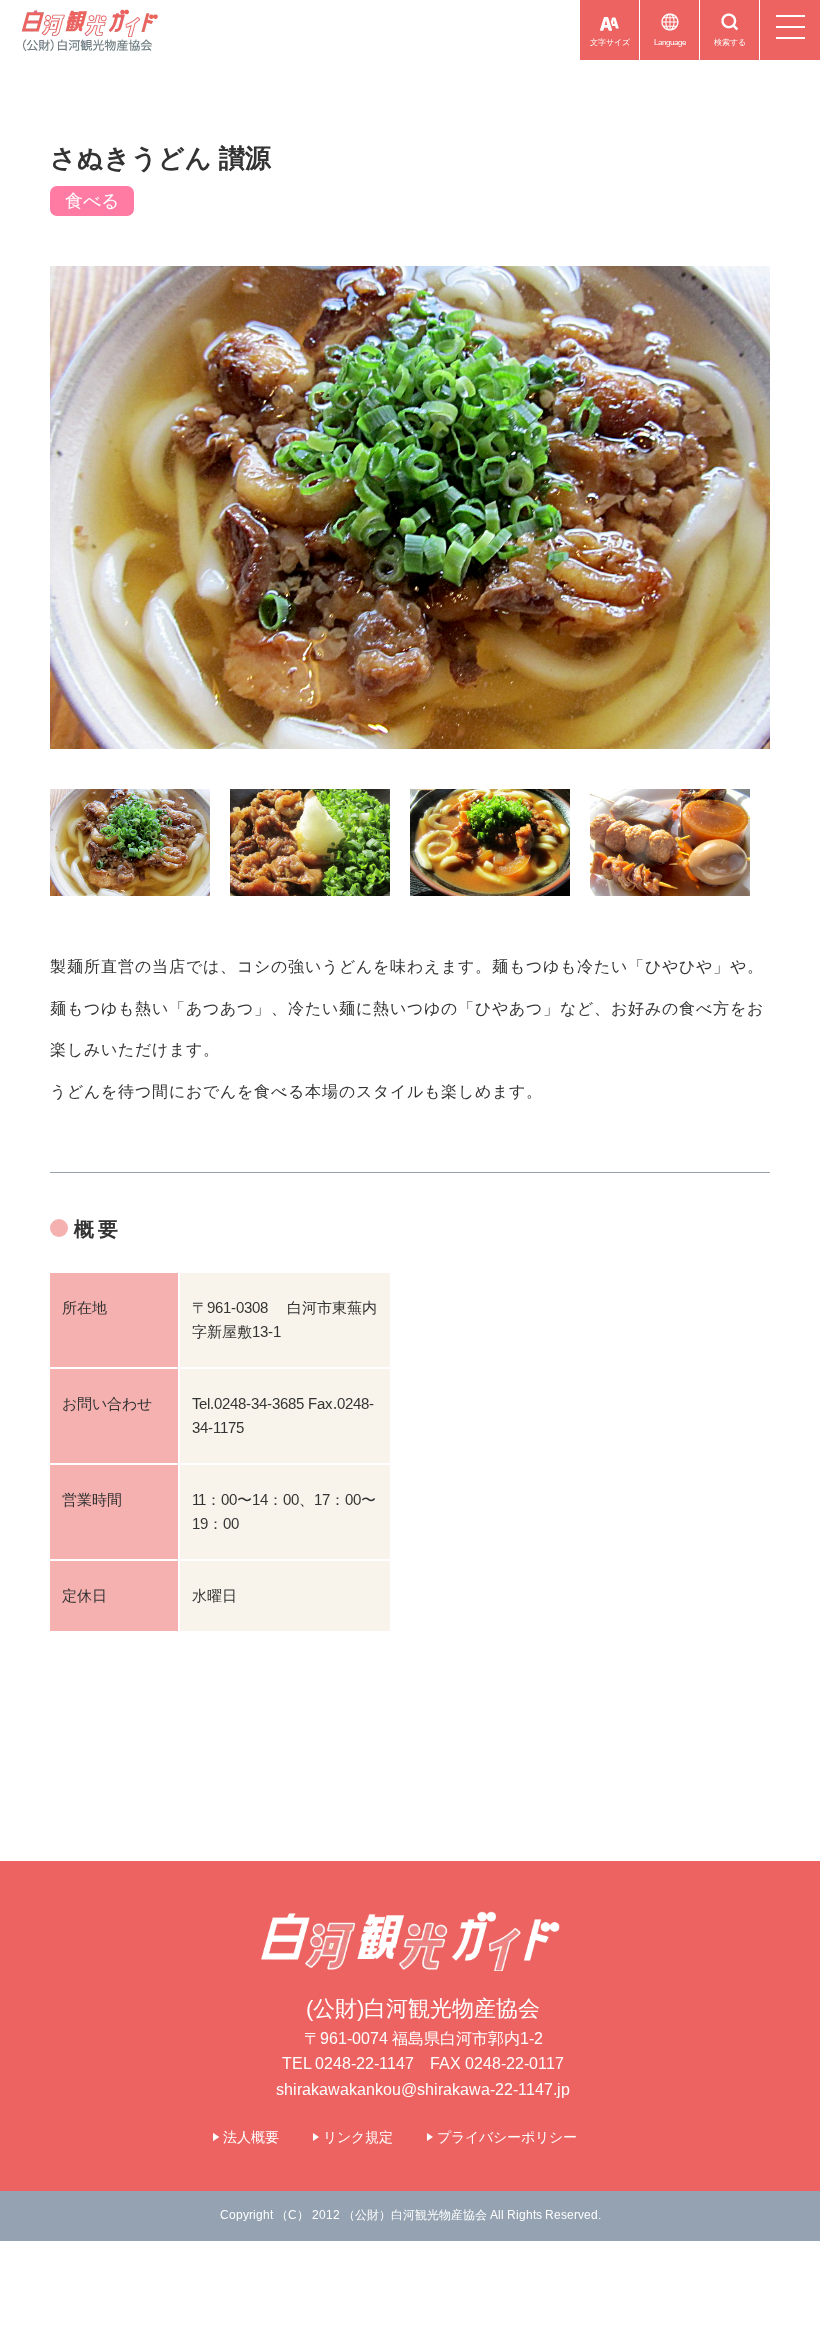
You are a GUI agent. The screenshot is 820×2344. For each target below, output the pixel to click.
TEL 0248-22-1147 (348, 2063)
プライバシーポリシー (507, 2137)
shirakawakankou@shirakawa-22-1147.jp (423, 2089)
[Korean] (631, 59)
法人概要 (251, 2137)
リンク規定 (358, 2137)
